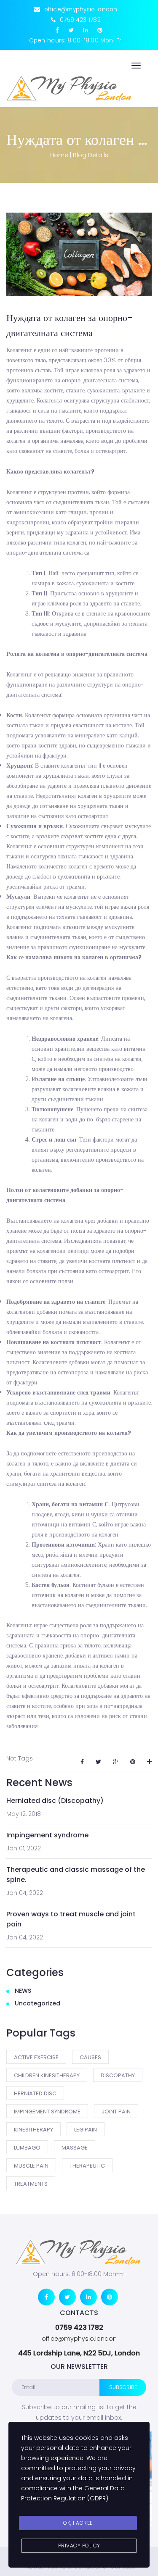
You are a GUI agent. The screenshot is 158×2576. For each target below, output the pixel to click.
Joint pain (116, 2112)
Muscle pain (31, 2166)
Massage (75, 2148)
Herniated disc (35, 2093)
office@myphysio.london (79, 2339)
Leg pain (86, 2130)
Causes (90, 2057)
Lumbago (27, 2148)
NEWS (23, 1991)
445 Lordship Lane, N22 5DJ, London (79, 2353)
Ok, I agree (78, 2523)
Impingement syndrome (47, 1835)
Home (59, 155)
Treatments (31, 2184)
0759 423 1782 (79, 2327)
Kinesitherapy (33, 2130)
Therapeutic (87, 2166)
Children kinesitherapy (47, 2075)
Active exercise (36, 2057)
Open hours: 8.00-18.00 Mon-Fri (76, 41)
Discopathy (118, 2075)
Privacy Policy (79, 2546)
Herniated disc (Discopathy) (55, 1801)
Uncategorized (37, 2003)
